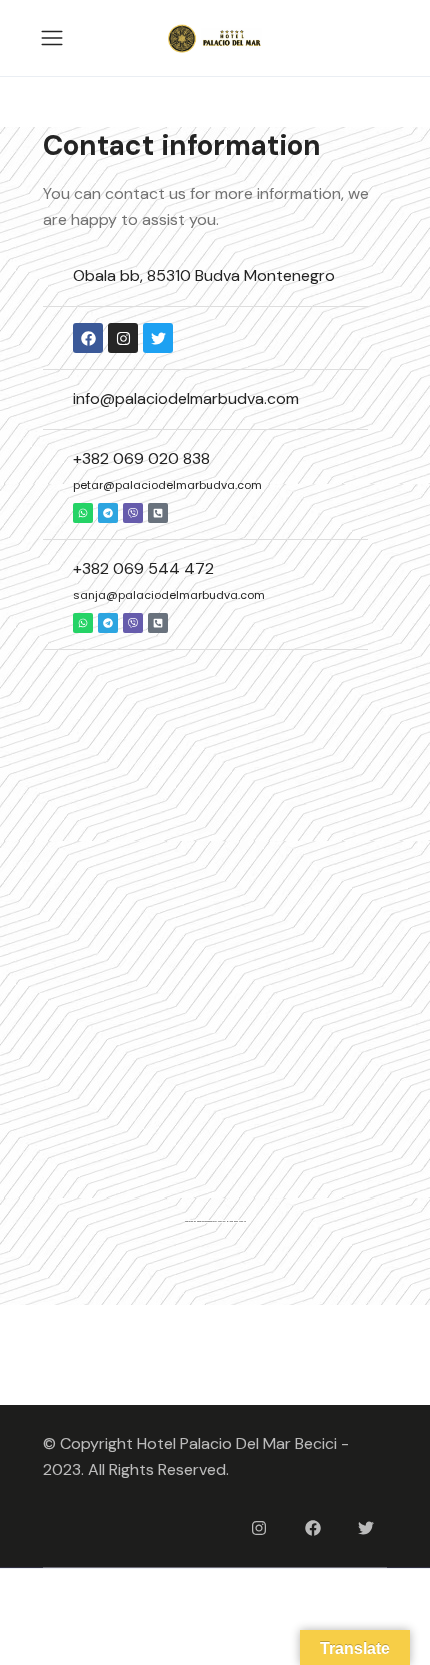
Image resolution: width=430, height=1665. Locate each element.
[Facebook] (313, 1528)
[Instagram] (123, 338)
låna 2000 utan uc (237, 1221)
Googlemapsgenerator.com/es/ (211, 1221)
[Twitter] (158, 338)
